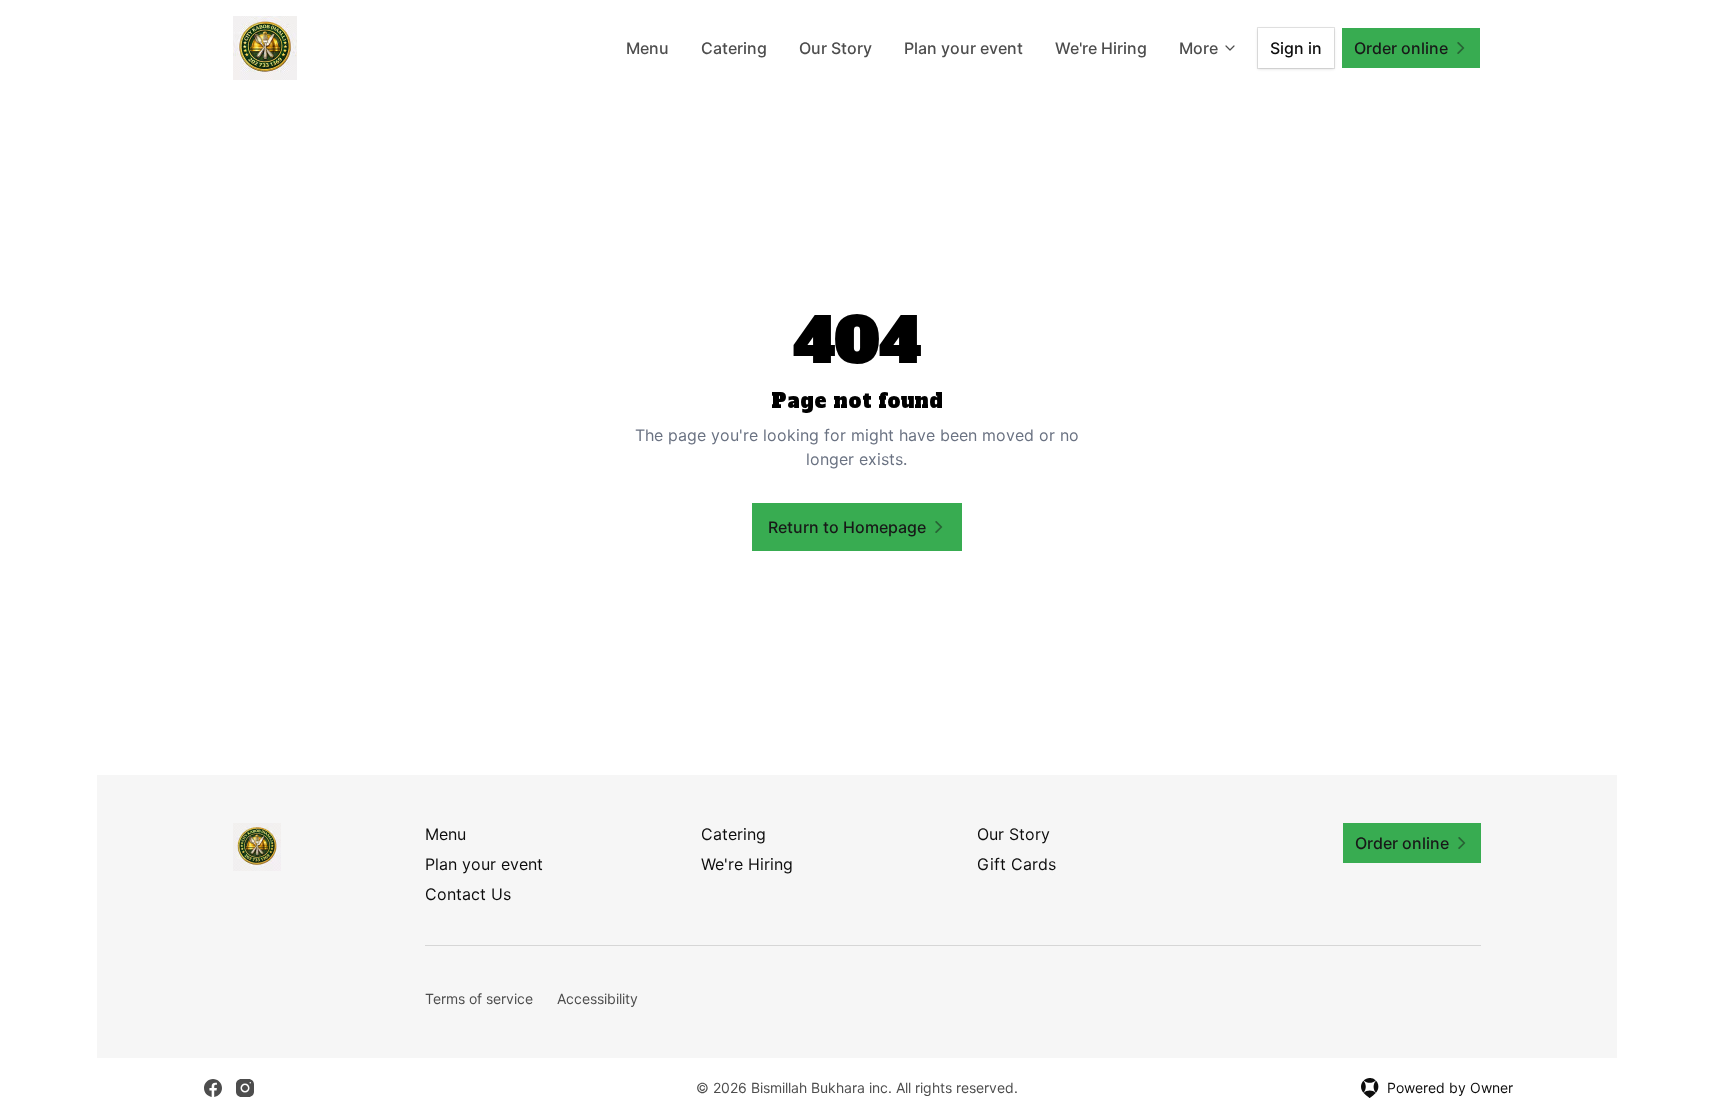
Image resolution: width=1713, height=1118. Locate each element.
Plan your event (963, 48)
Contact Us (468, 894)
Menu (647, 48)
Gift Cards (1016, 864)
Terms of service (479, 998)
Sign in (1296, 48)
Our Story (835, 48)
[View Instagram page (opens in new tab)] (245, 1088)
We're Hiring (1101, 48)
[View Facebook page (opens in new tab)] (213, 1088)
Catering (734, 48)
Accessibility (597, 998)
